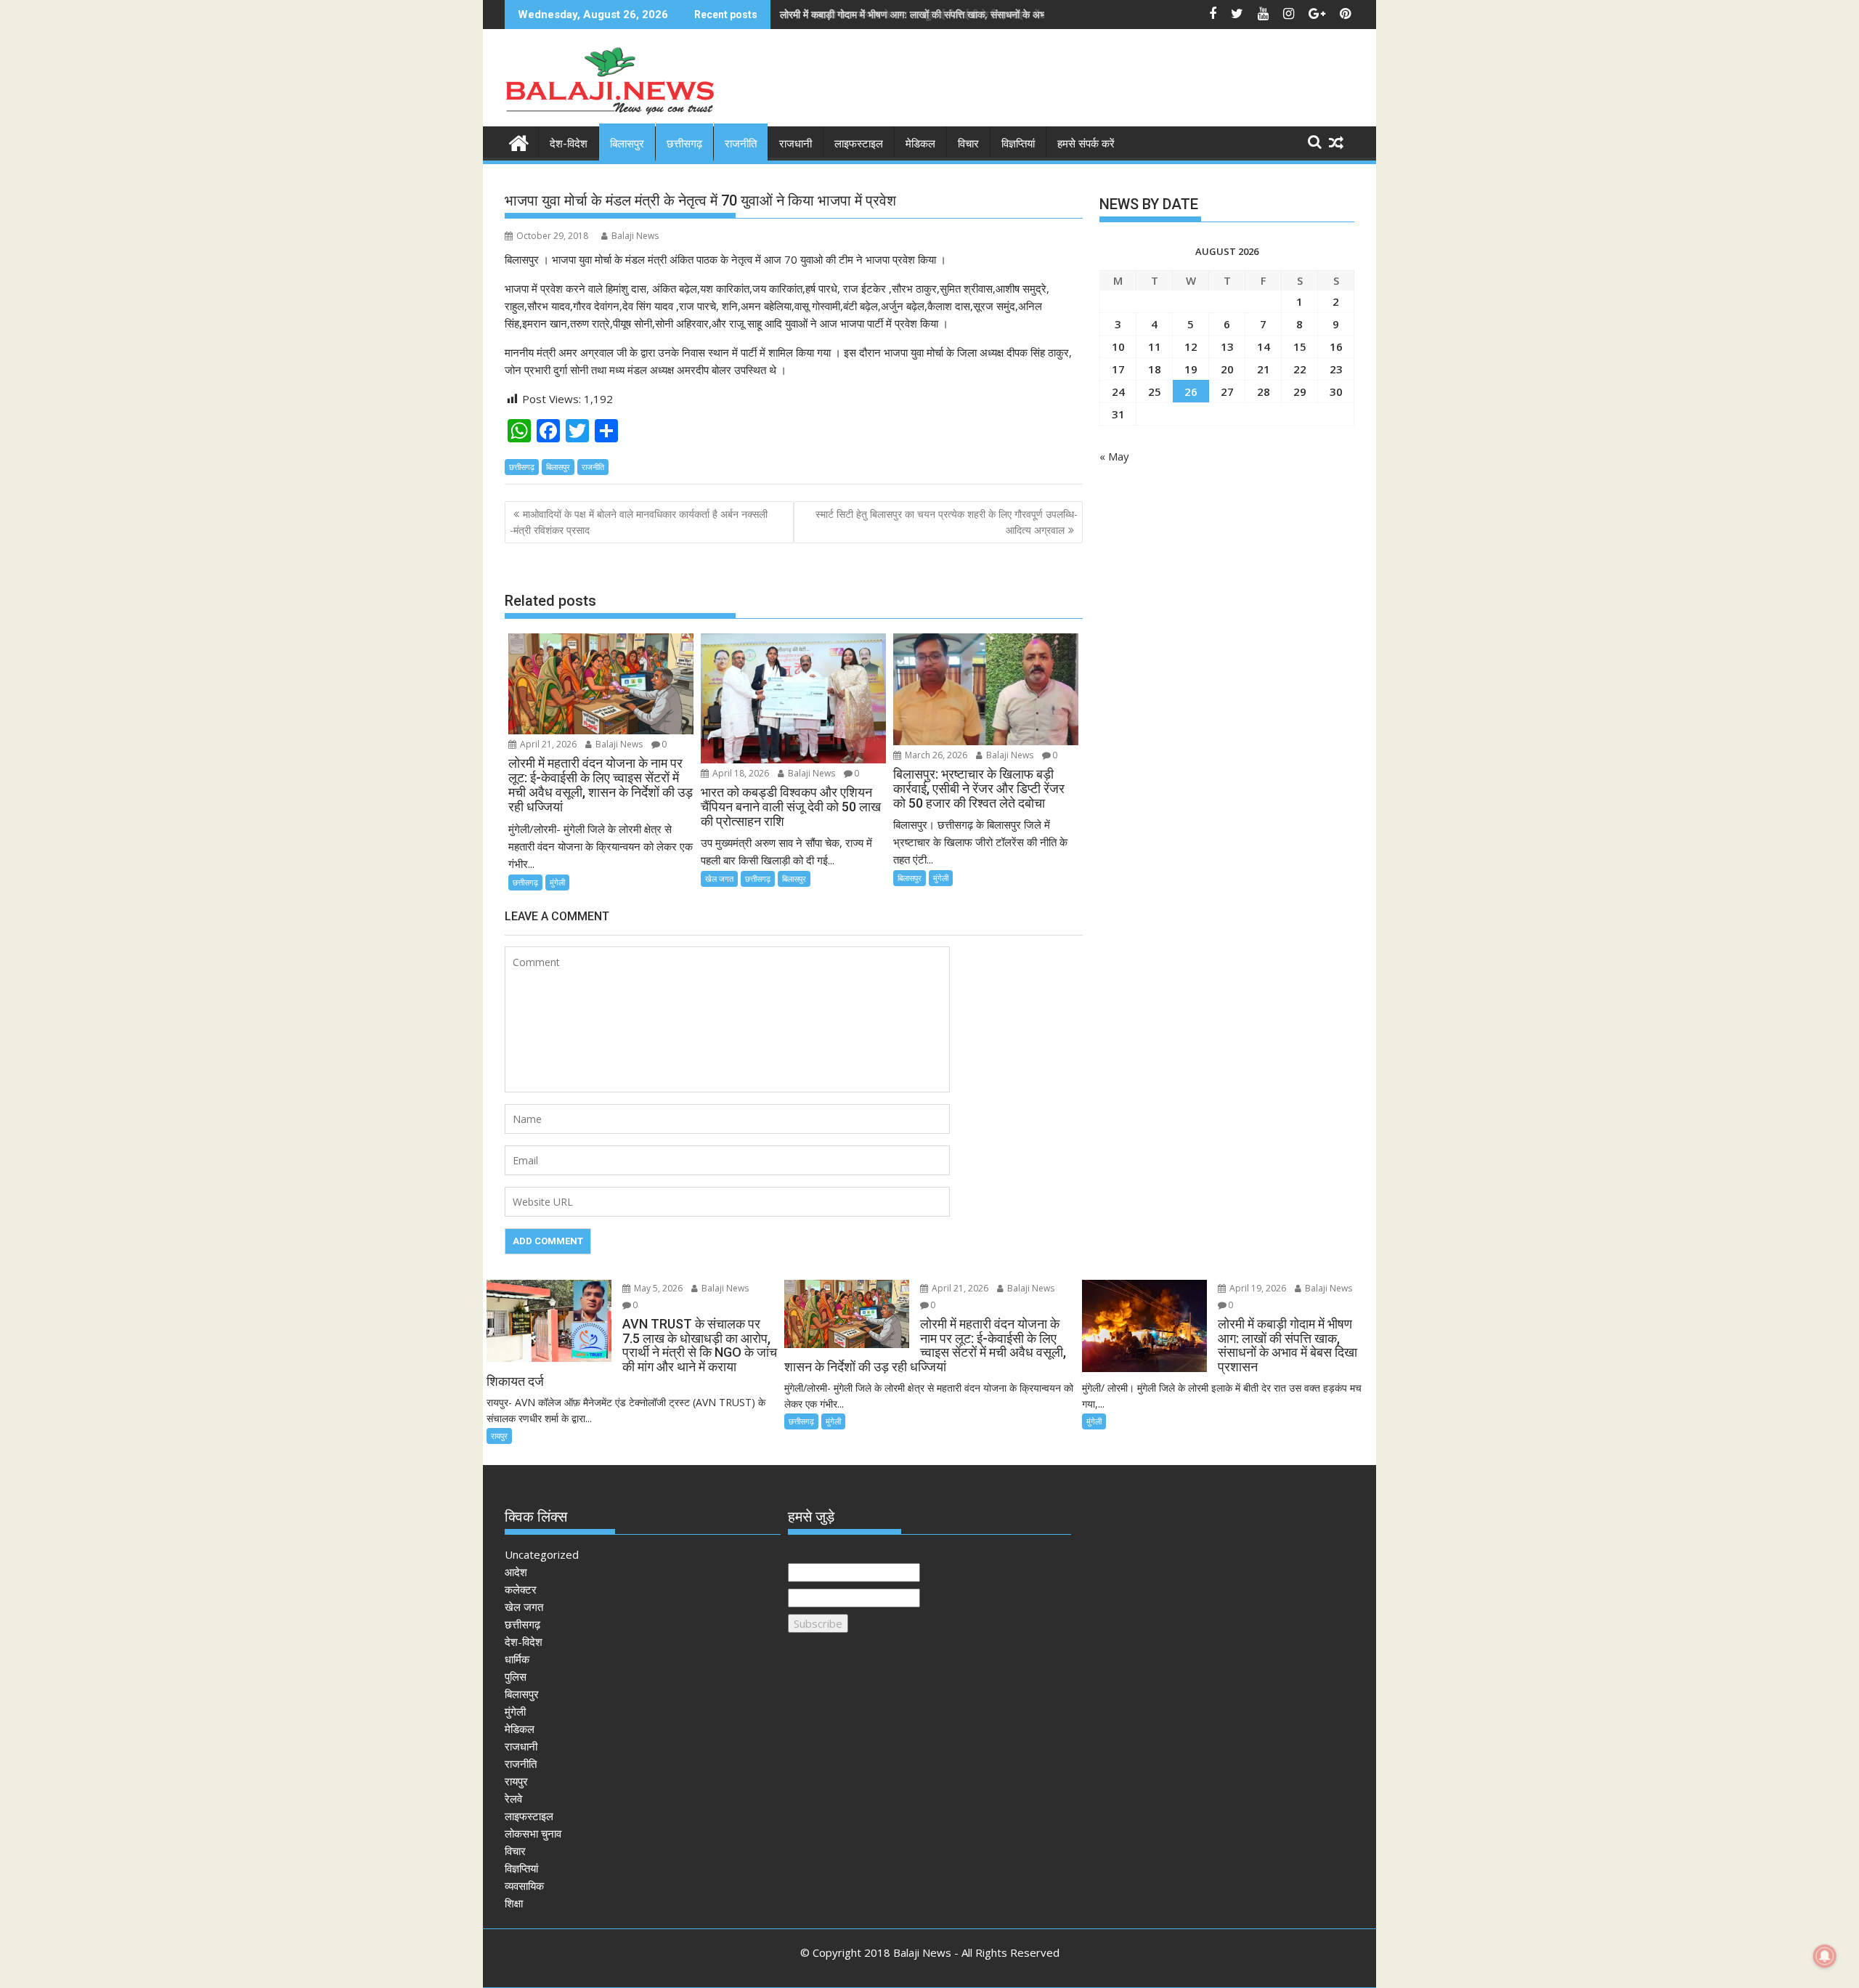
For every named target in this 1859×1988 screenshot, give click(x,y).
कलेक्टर (521, 1589)
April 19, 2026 (1257, 1288)
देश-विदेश (569, 144)
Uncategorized (542, 1554)
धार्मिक (517, 1659)
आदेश (516, 1572)
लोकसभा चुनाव (533, 1833)
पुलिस (516, 1676)
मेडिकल (920, 144)
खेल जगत (719, 879)
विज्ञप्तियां (1018, 144)
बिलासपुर (627, 144)
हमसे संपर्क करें (1086, 144)
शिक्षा (514, 1903)
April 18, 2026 (740, 773)
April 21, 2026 (547, 744)
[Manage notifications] (1825, 1956)
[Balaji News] (519, 141)
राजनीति (741, 144)
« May (1114, 456)
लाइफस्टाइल (859, 144)
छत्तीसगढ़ (684, 144)
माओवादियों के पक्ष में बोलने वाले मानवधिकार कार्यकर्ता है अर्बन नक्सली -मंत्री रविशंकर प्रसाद (639, 522)
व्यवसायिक (524, 1886)
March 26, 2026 (935, 755)
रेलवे (513, 1798)
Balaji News (635, 236)
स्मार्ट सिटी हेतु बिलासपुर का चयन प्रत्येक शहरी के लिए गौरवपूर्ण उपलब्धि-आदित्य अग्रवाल (947, 522)
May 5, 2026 (657, 1288)
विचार (968, 144)
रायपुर (499, 1436)
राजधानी (796, 144)
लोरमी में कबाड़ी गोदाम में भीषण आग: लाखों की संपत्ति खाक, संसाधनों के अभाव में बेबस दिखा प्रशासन (957, 14)
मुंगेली (557, 882)
